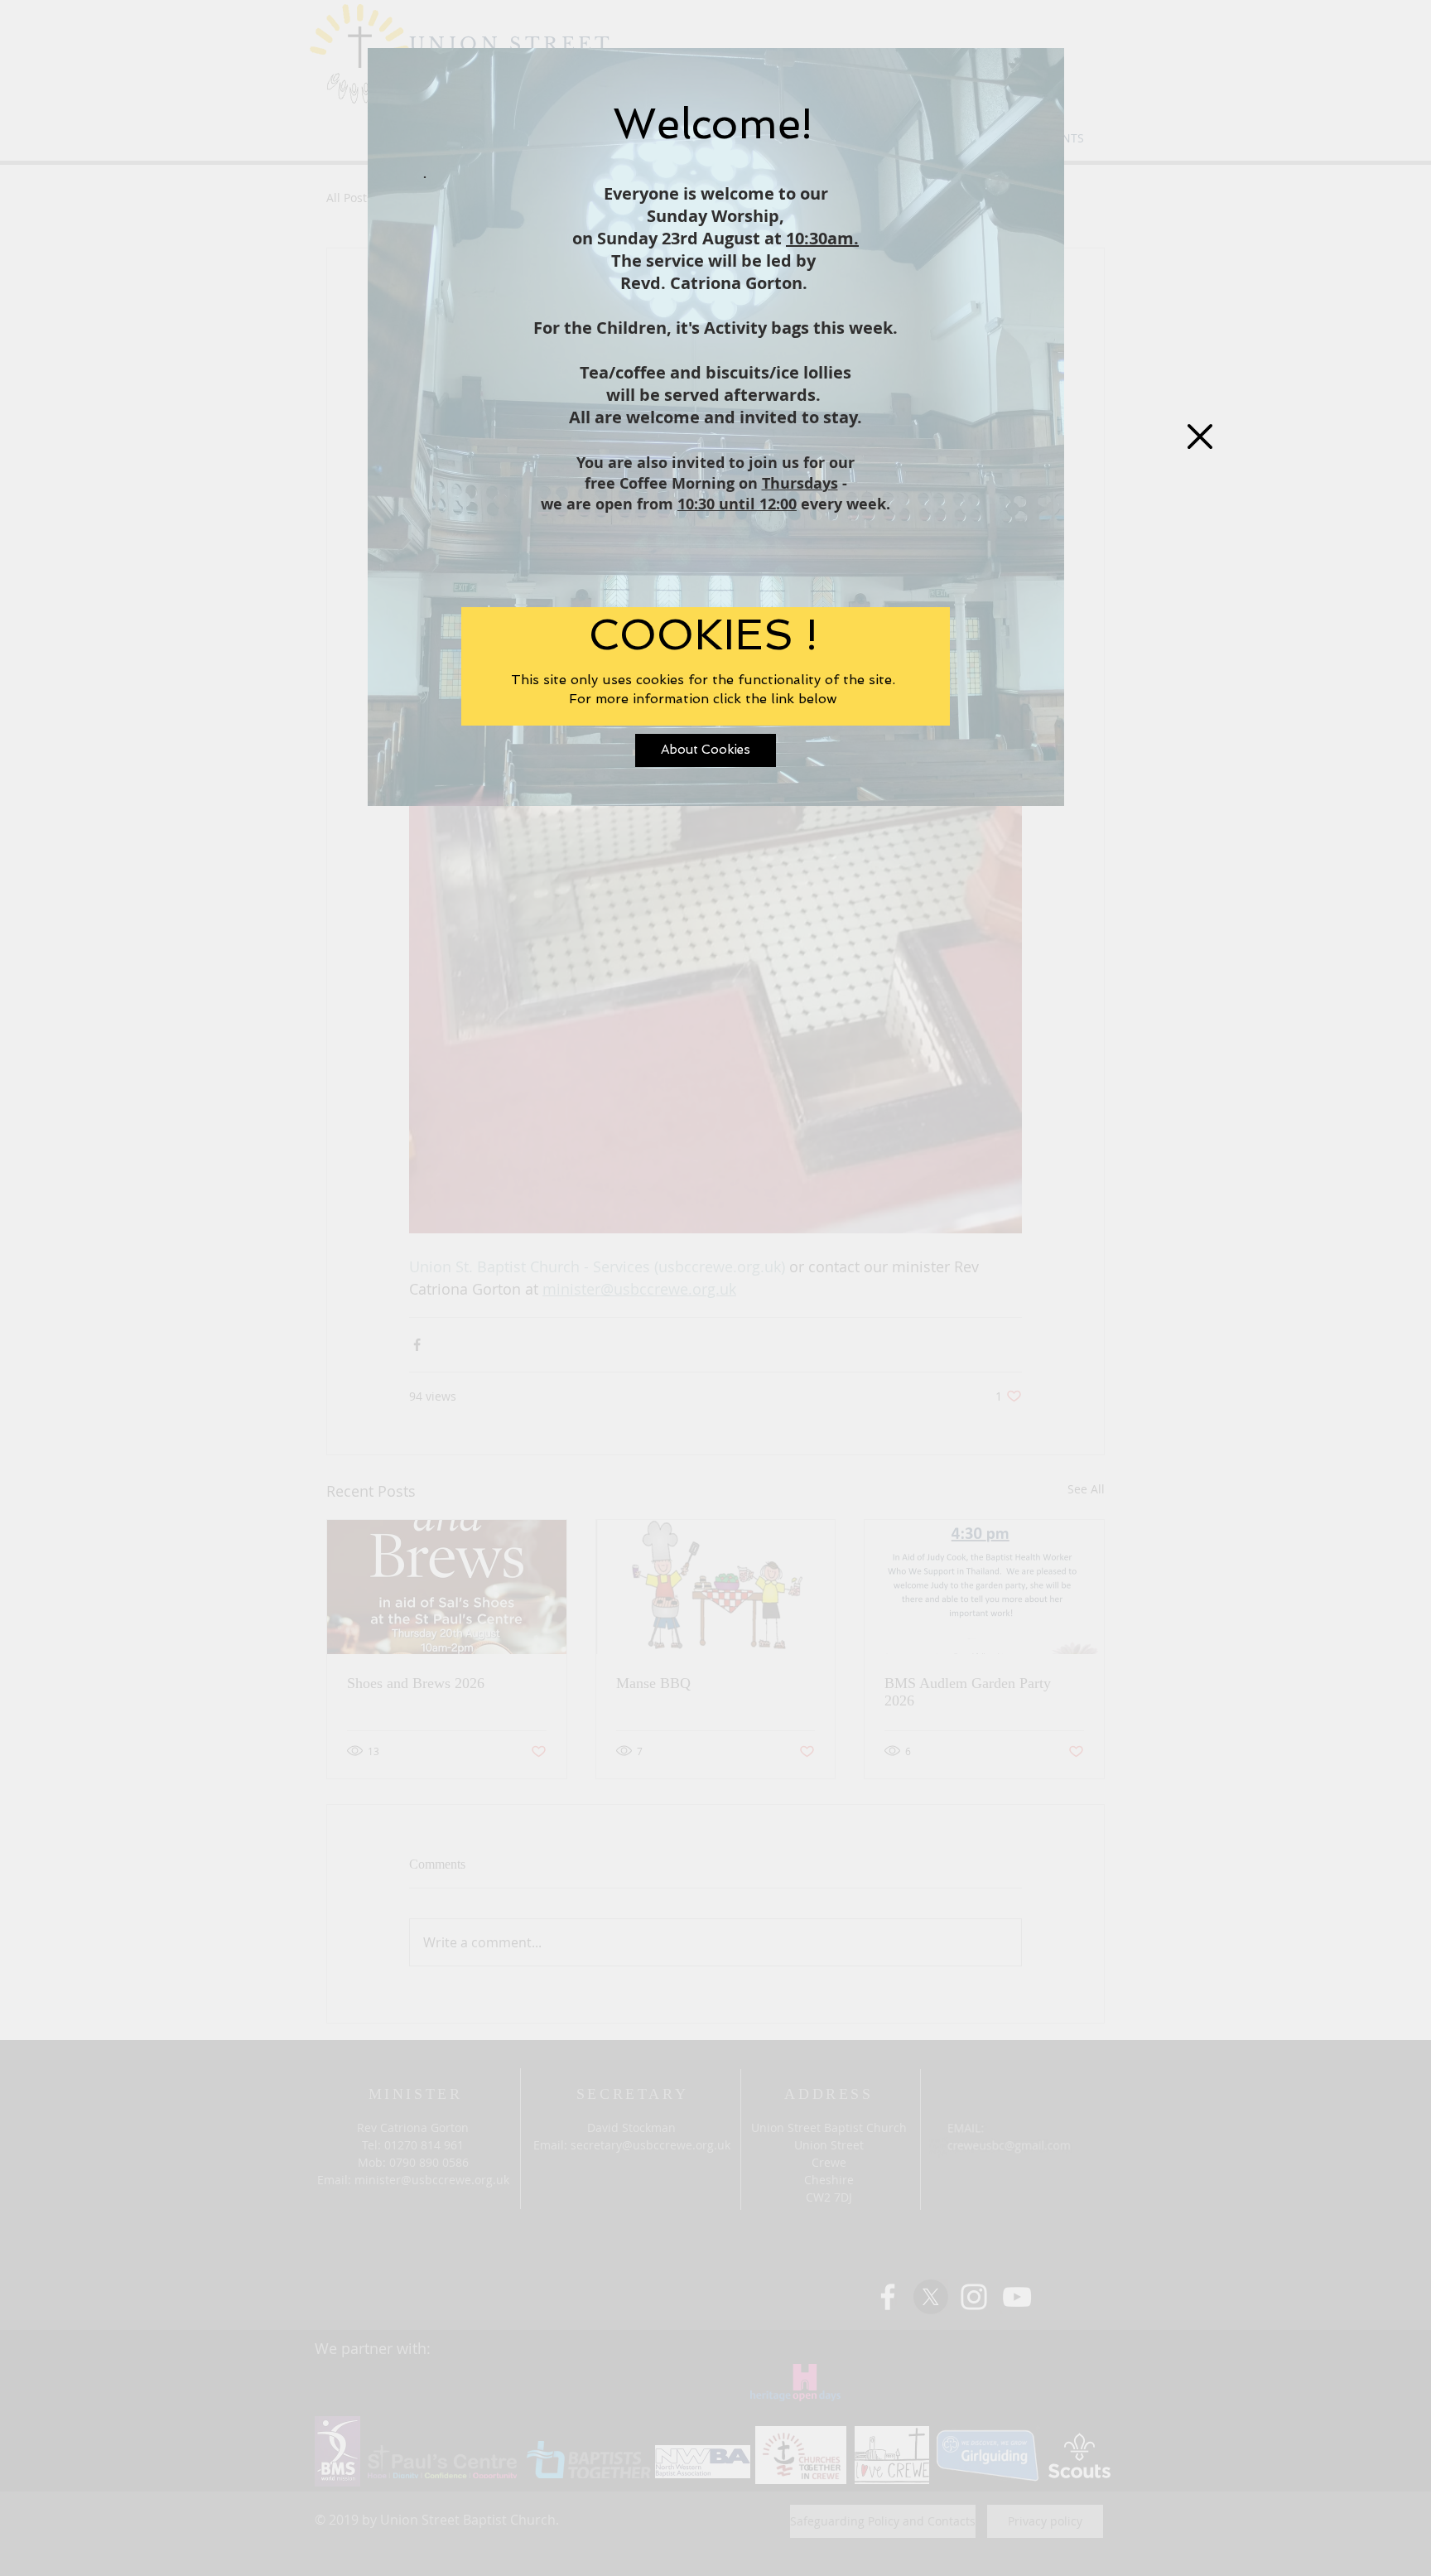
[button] (1200, 437)
